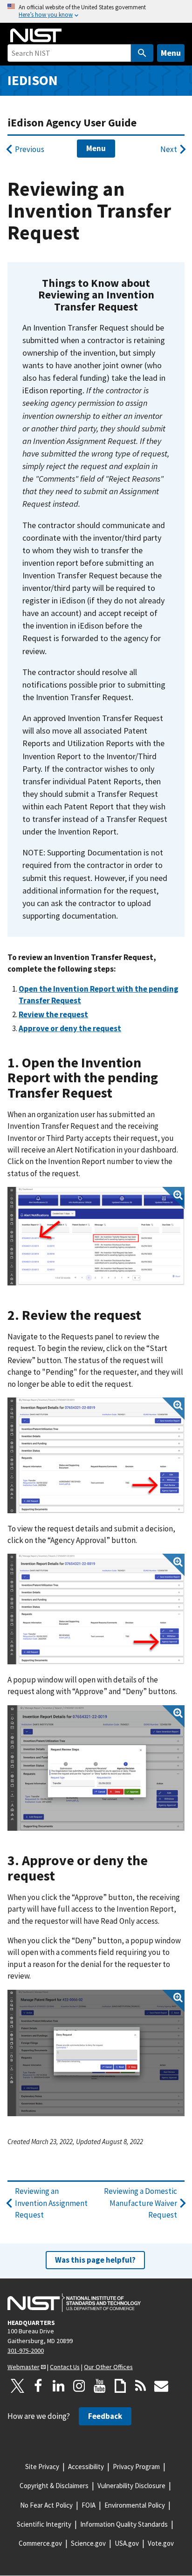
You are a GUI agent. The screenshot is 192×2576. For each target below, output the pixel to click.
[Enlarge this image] (96, 1236)
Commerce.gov (40, 2543)
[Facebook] (38, 2386)
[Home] (36, 35)
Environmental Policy (135, 2505)
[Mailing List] (161, 2386)
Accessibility (86, 2467)
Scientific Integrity (44, 2524)
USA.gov (127, 2543)
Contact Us (65, 2367)
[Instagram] (79, 2386)
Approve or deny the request (70, 1028)
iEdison (33, 80)
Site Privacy (42, 2467)
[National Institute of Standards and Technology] (74, 2303)
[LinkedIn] (59, 2386)
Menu (171, 53)
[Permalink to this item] (144, 307)
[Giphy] (120, 2386)
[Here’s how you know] (96, 11)
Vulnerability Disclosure (131, 2486)
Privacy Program (136, 2467)
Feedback (105, 2416)
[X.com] (18, 2386)
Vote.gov (161, 2543)
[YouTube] (100, 2386)
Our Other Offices (108, 2367)
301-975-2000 (26, 2351)
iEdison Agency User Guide (72, 123)
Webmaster (24, 2367)
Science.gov (88, 2543)
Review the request (53, 1014)
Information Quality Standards (124, 2524)
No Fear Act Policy (46, 2505)
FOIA (89, 2505)
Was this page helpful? (95, 2260)
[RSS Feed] (141, 2386)
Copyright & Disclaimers (54, 2486)
